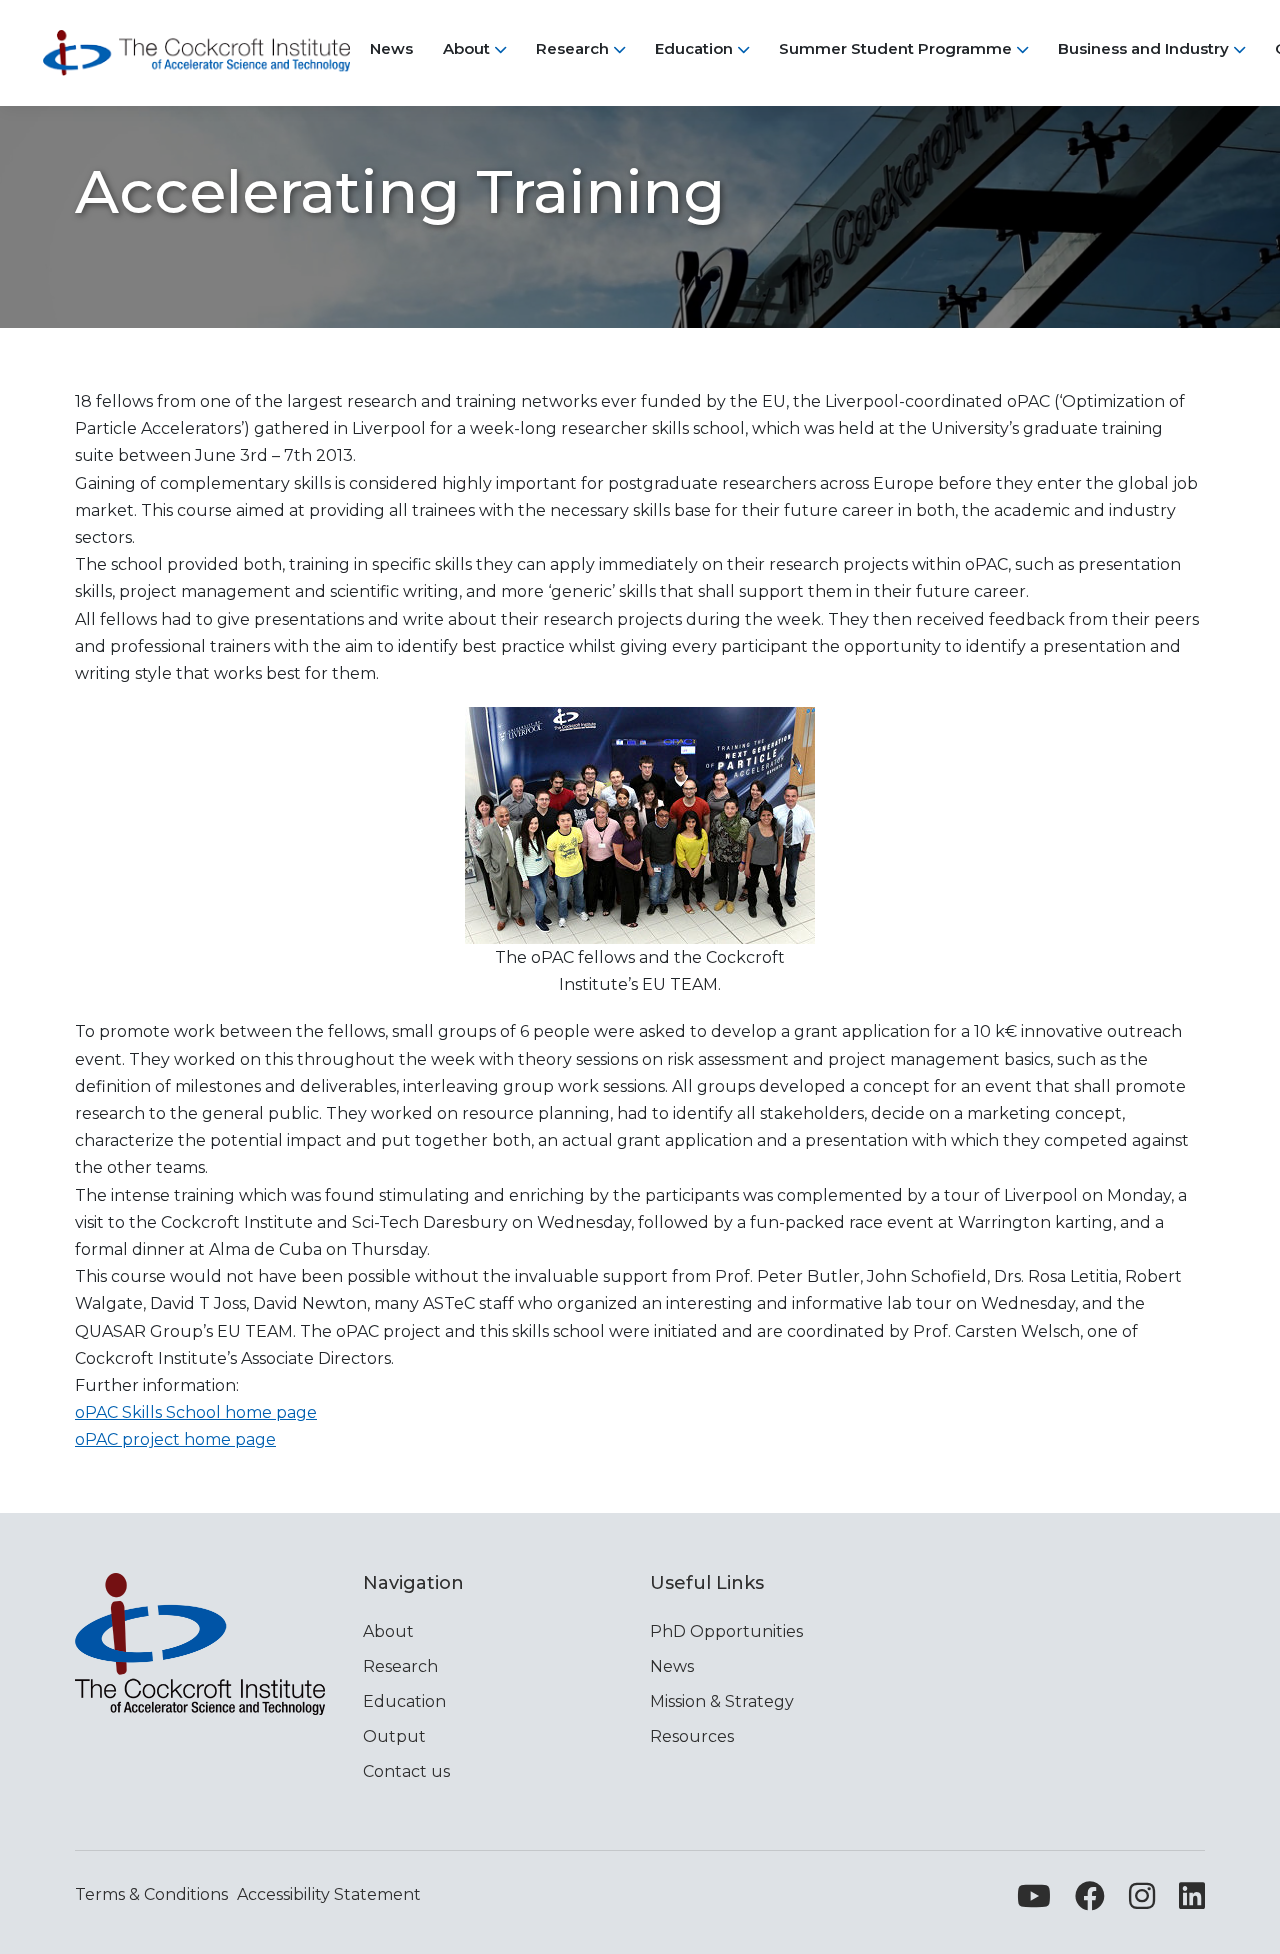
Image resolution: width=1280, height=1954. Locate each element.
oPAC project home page (175, 1439)
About (388, 1631)
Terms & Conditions (151, 1894)
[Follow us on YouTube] (1034, 1901)
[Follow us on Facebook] (1090, 1901)
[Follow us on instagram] (1142, 1901)
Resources (692, 1736)
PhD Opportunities (726, 1631)
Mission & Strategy (722, 1701)
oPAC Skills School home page (196, 1412)
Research (400, 1666)
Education (404, 1701)
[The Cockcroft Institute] (196, 53)
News (672, 1666)
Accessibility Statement (329, 1894)
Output (394, 1736)
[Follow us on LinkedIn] (1192, 1901)
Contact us (406, 1771)
